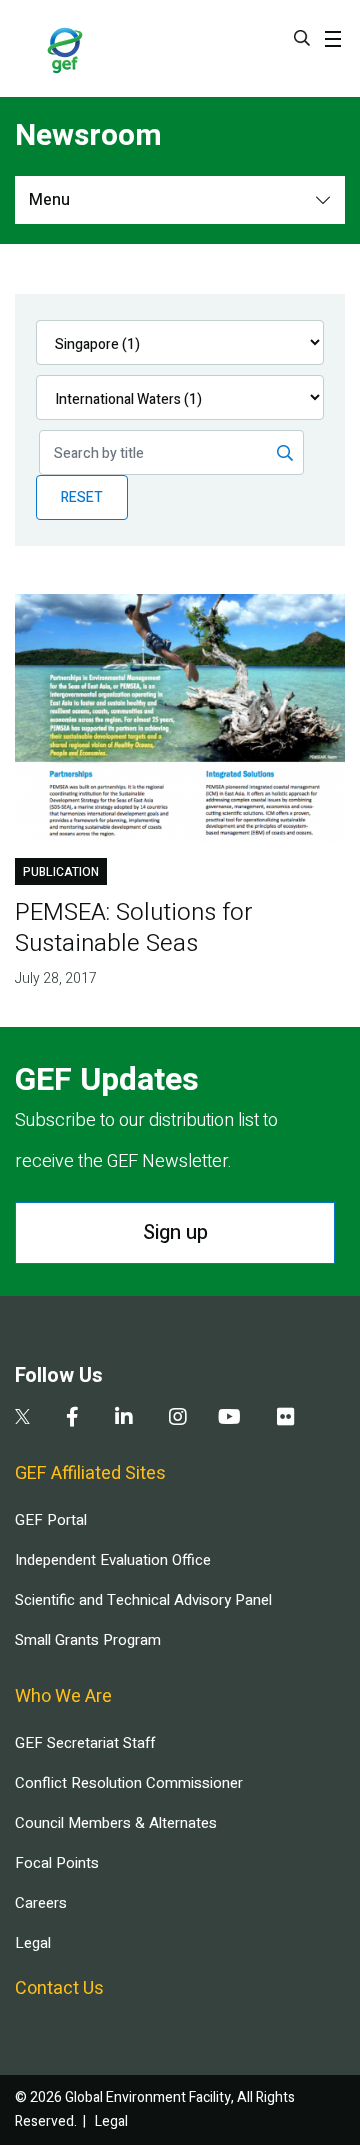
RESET (82, 497)
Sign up (175, 1232)
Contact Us (59, 1988)
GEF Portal (51, 1520)
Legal (33, 1943)
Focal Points (57, 1863)
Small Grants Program (88, 1640)
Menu (49, 200)
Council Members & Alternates (116, 1823)
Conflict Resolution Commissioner (129, 1783)
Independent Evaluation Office (113, 1560)
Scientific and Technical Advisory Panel (143, 1600)
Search (302, 38)
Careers (41, 1903)
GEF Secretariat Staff (85, 1743)
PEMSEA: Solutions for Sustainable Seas (134, 928)
